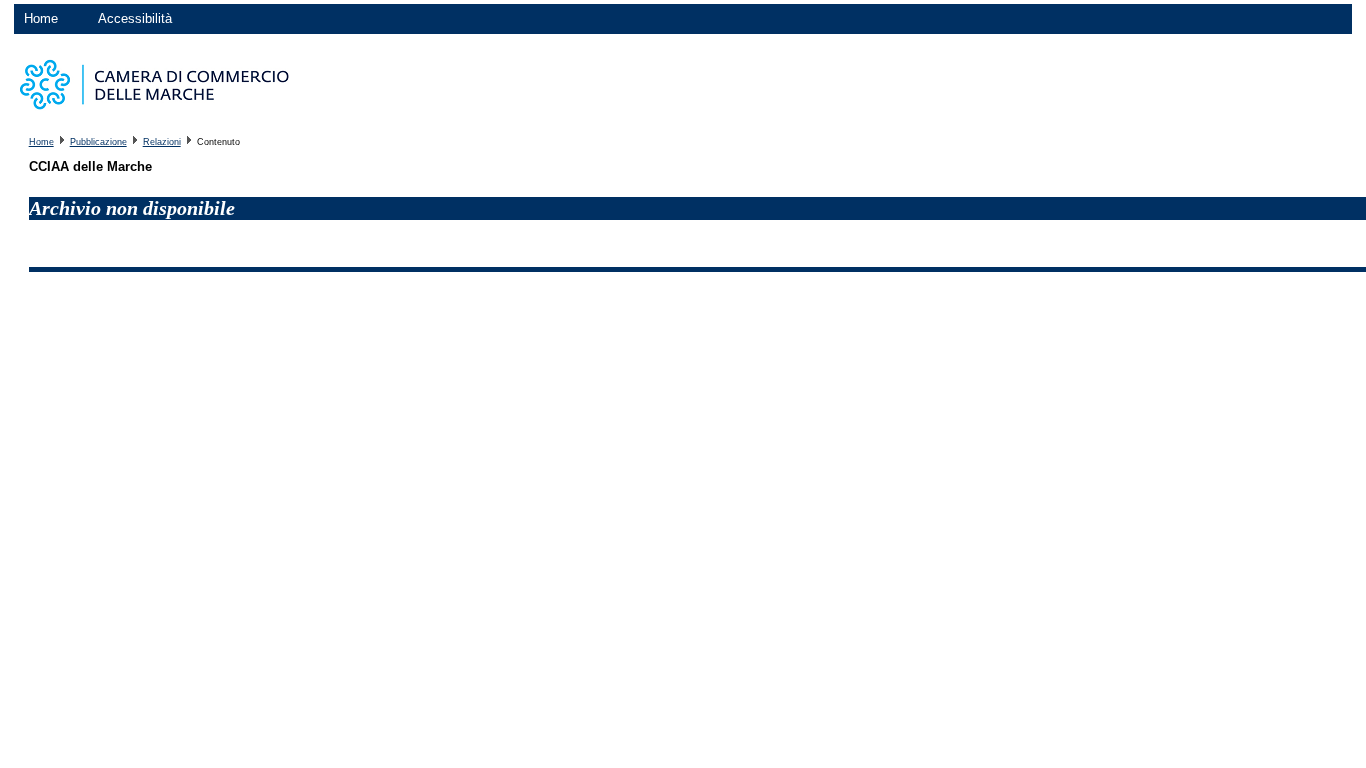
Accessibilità (135, 18)
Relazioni (162, 142)
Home (41, 18)
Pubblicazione (98, 142)
